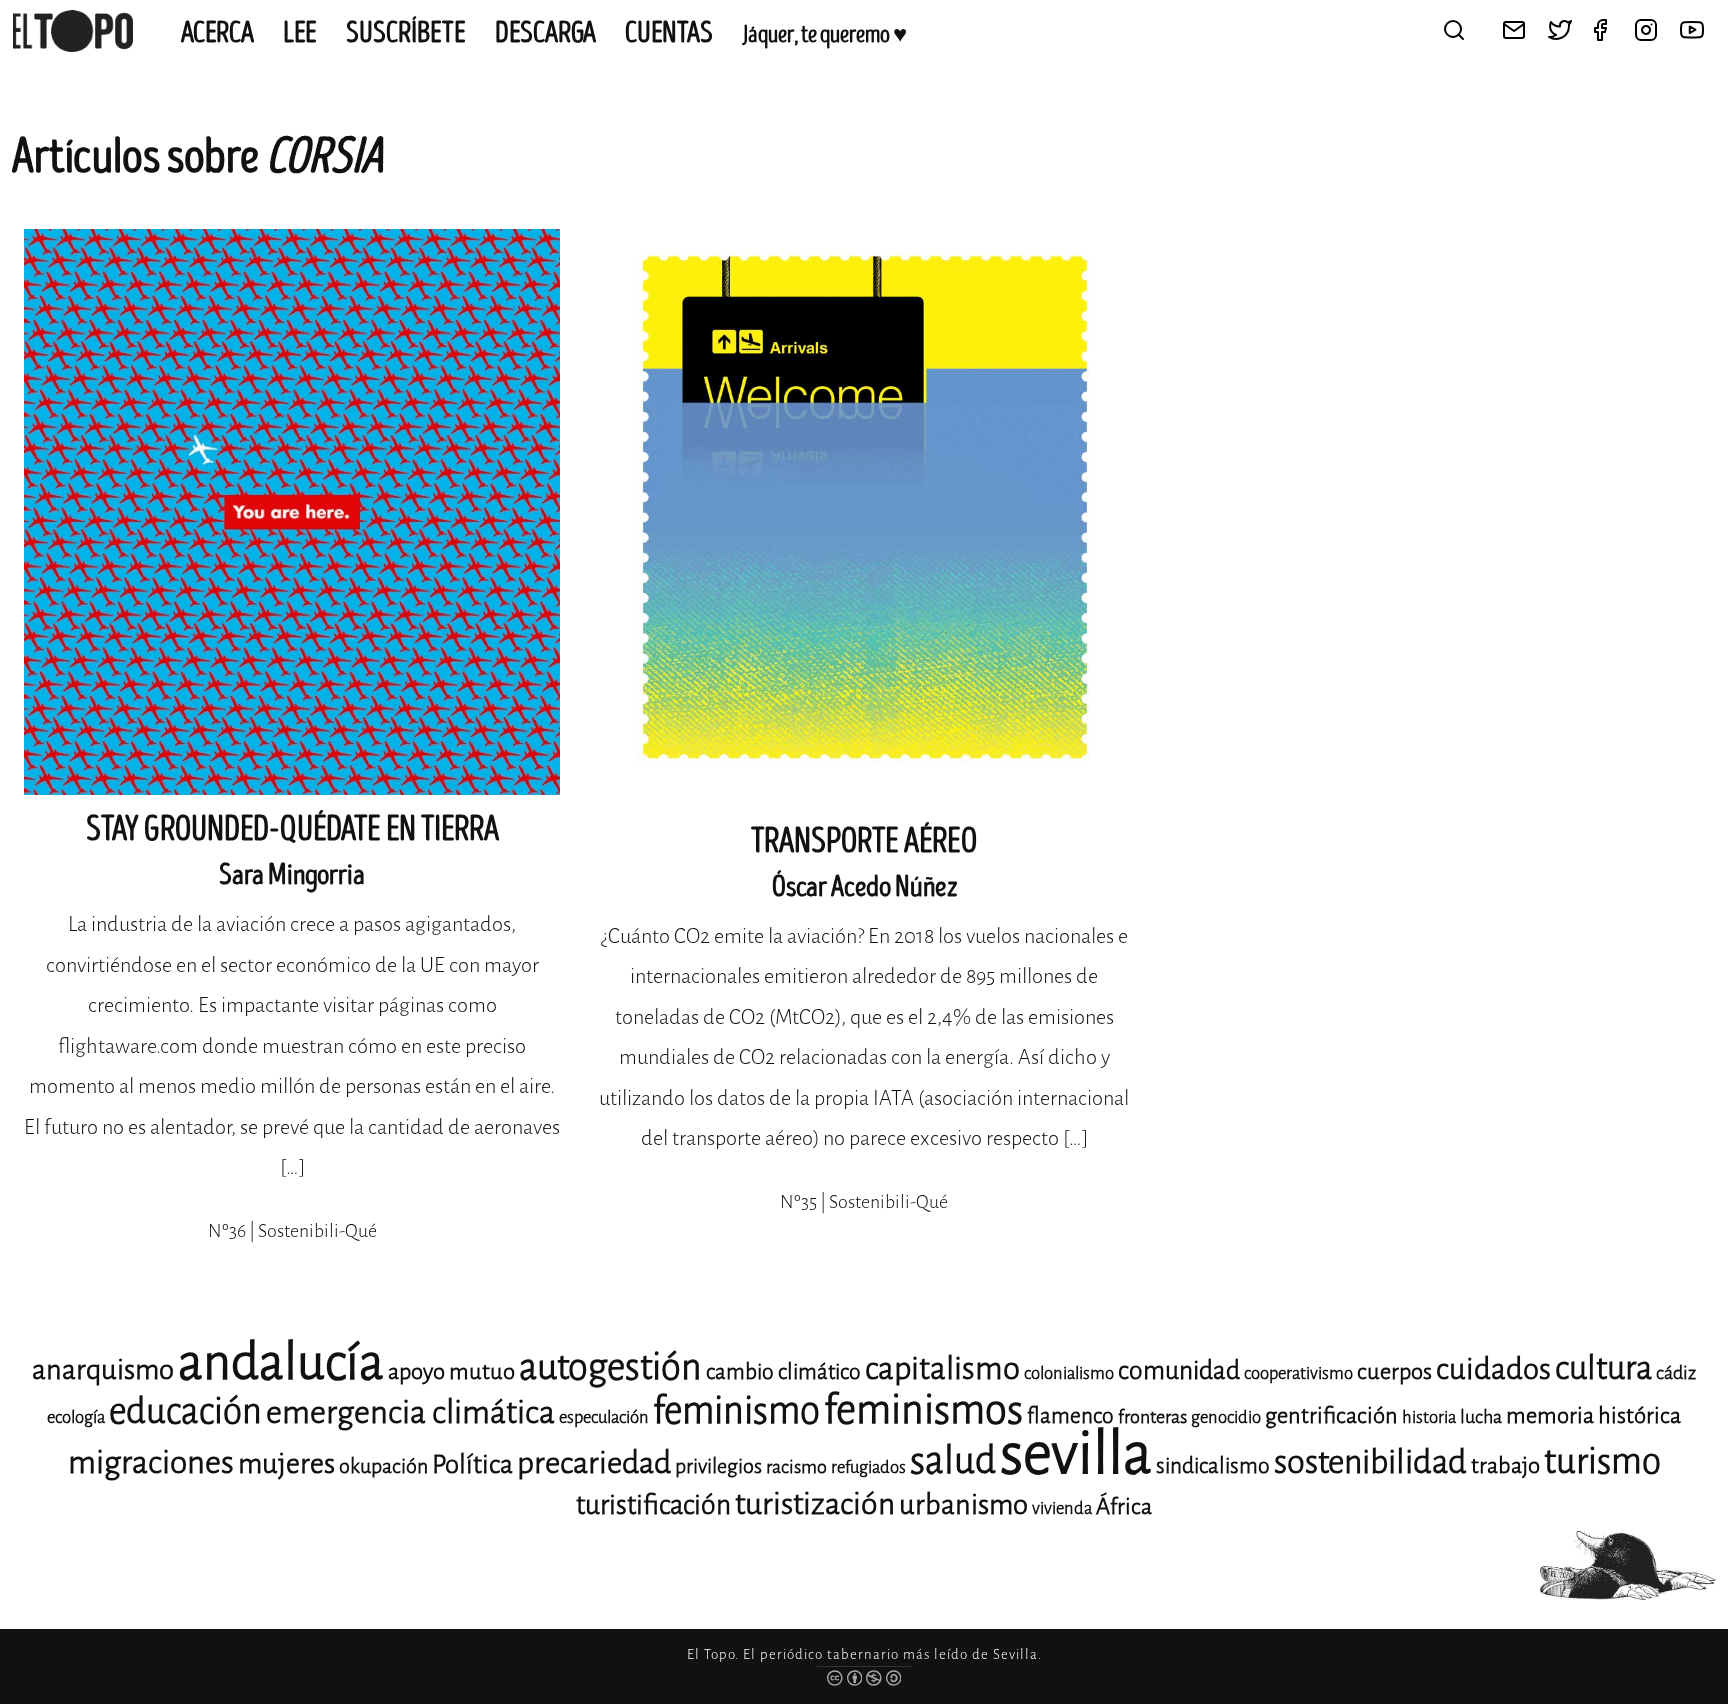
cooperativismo (1298, 1373)
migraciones (151, 1462)
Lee (300, 33)
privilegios (718, 1466)
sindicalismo (1213, 1466)
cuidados (1493, 1369)
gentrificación (1331, 1415)
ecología (76, 1417)
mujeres (286, 1463)
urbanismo (963, 1504)
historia (1429, 1417)
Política (472, 1464)
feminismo (736, 1410)
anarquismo (103, 1369)
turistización (815, 1504)
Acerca (217, 33)
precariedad (594, 1463)
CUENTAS (669, 33)
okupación (383, 1466)
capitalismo (942, 1368)
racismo (796, 1467)
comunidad (1179, 1370)
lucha (1481, 1417)
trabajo (1505, 1465)
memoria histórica (1593, 1415)
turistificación (653, 1505)
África (1124, 1506)
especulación (604, 1417)
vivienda (1062, 1508)
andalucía (281, 1362)
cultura (1603, 1368)
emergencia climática (410, 1412)
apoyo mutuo (451, 1371)
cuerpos (1394, 1371)
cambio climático (783, 1372)
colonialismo (1069, 1373)
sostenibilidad (1370, 1462)
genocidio (1226, 1417)
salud (953, 1460)
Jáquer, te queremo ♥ (824, 35)
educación (185, 1411)
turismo (1602, 1461)
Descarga (545, 33)
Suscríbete (406, 33)
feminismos (923, 1409)
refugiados (868, 1467)
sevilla (1076, 1453)
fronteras (1152, 1417)
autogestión (610, 1367)
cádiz (1676, 1373)
